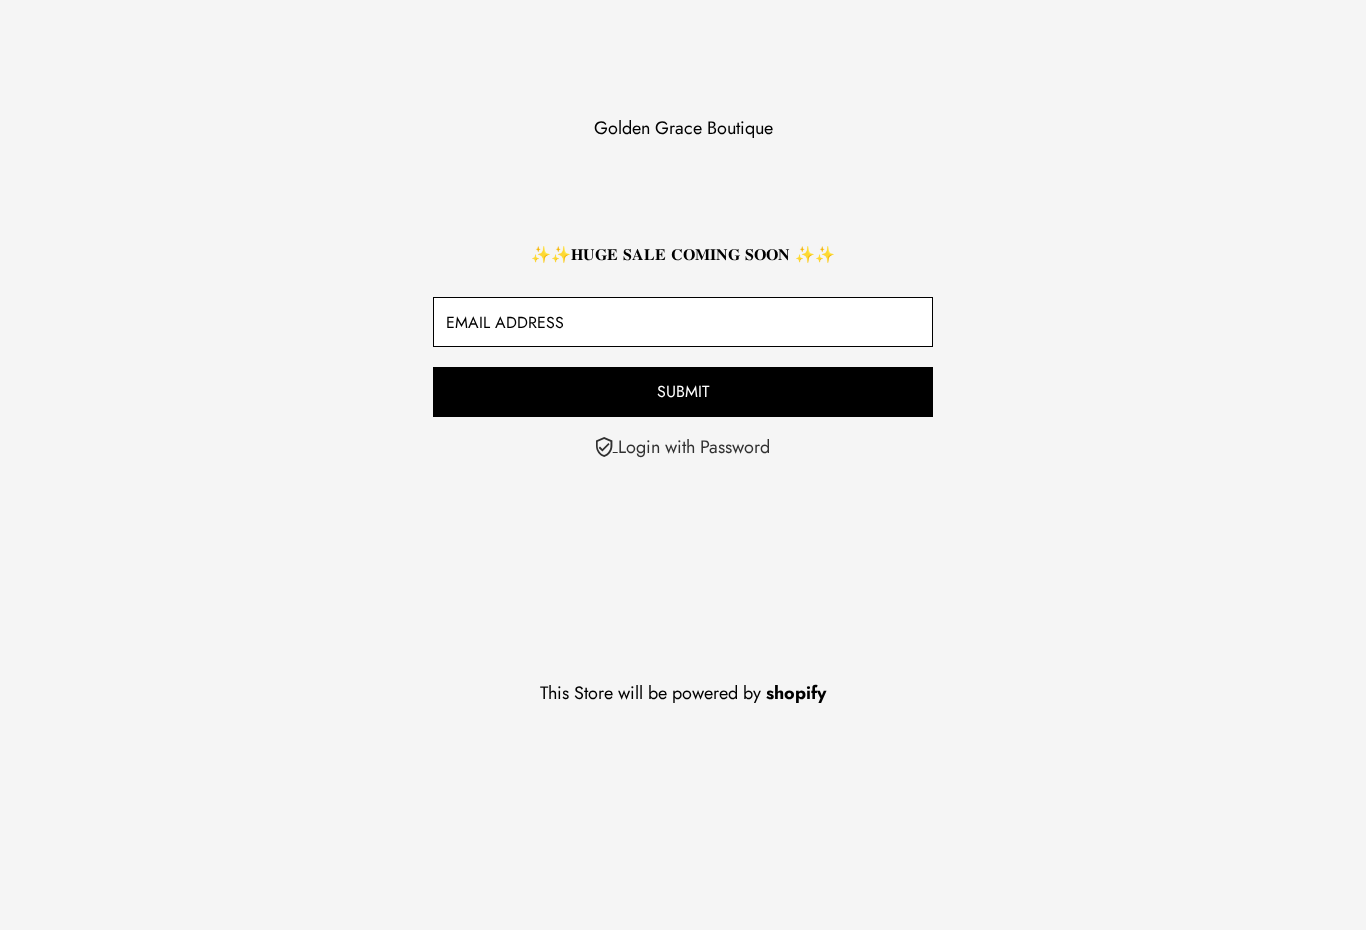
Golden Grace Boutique (683, 128)
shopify (796, 693)
